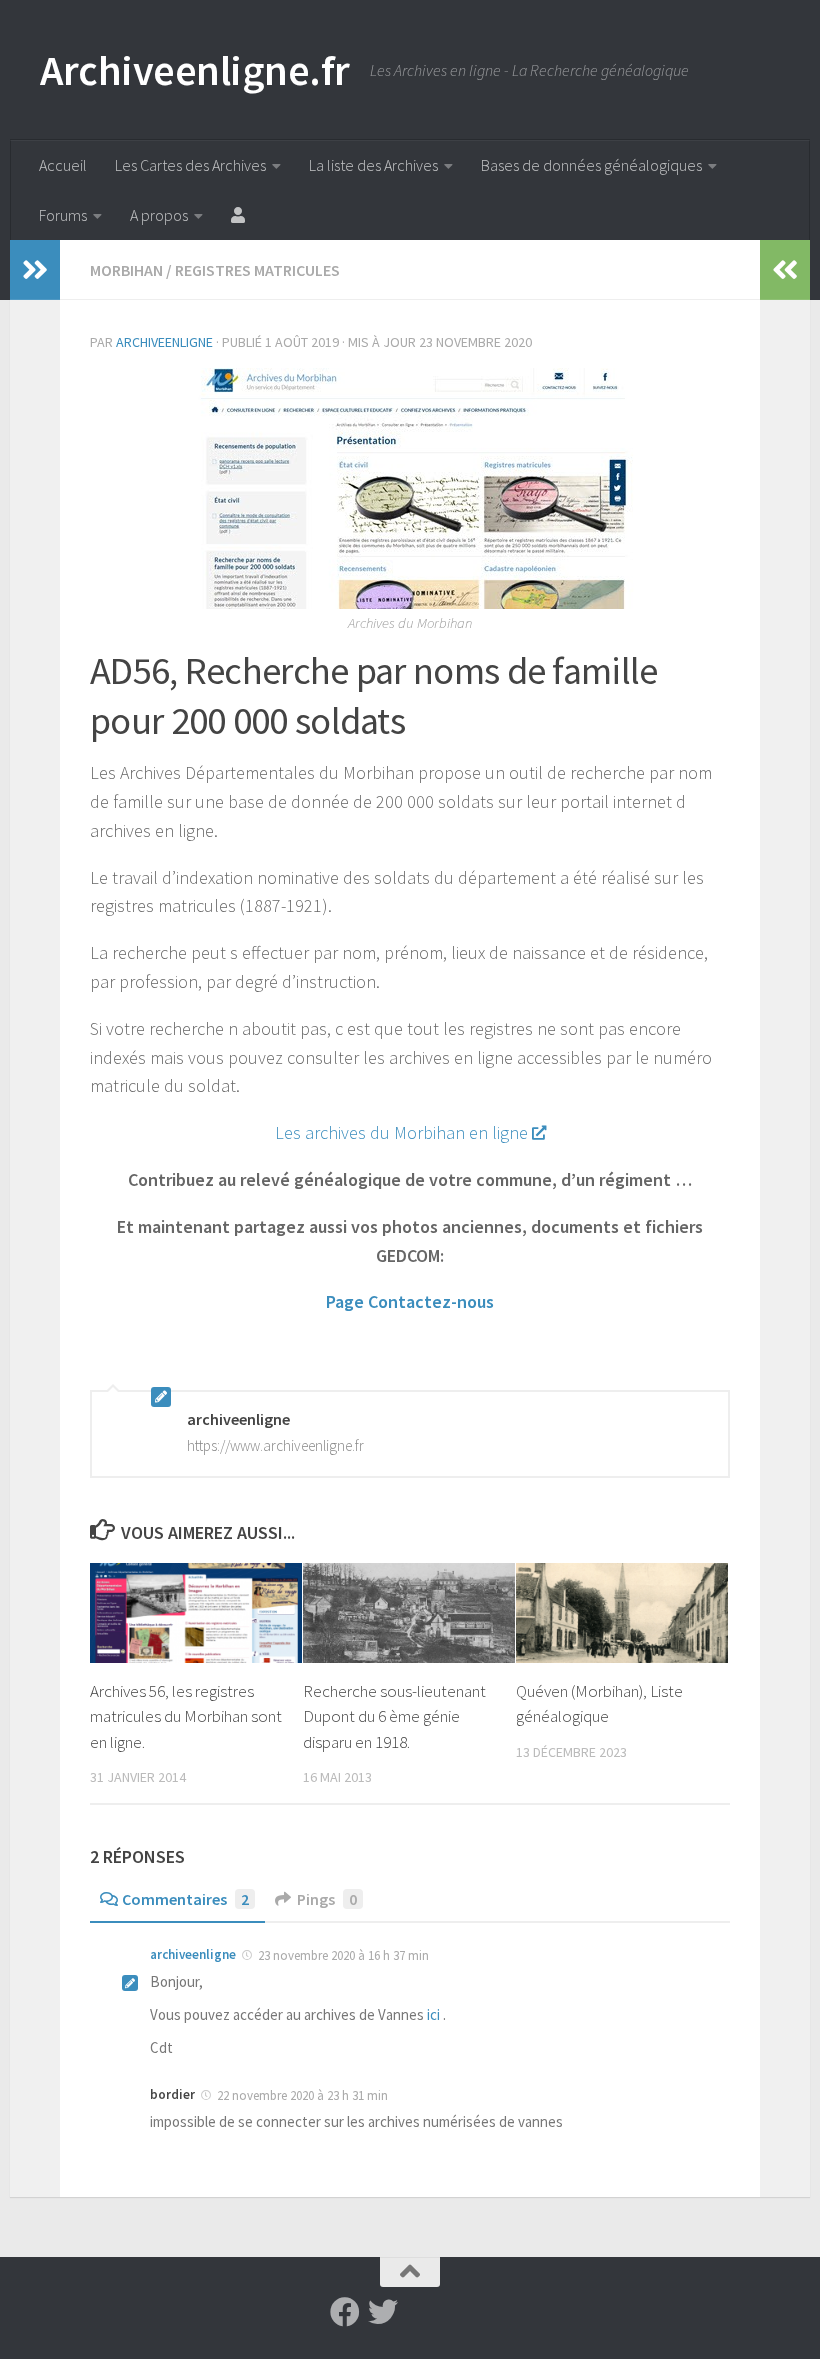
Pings (327, 1899)
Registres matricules (257, 270)
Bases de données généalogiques (591, 165)
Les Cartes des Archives (190, 165)
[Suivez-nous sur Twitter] (383, 2312)
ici (433, 2014)
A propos (159, 215)
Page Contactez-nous (410, 1301)
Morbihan (126, 270)
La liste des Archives (373, 165)
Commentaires (185, 1899)
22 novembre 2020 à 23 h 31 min (302, 2095)
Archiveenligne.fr (195, 70)
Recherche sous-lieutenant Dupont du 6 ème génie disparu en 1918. (394, 1716)
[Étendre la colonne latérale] (35, 270)
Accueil (63, 165)
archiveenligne (164, 342)
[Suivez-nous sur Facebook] (345, 2312)
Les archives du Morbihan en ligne (401, 1132)
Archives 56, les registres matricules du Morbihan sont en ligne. (186, 1716)
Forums (63, 215)
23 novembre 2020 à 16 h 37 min (343, 1955)
